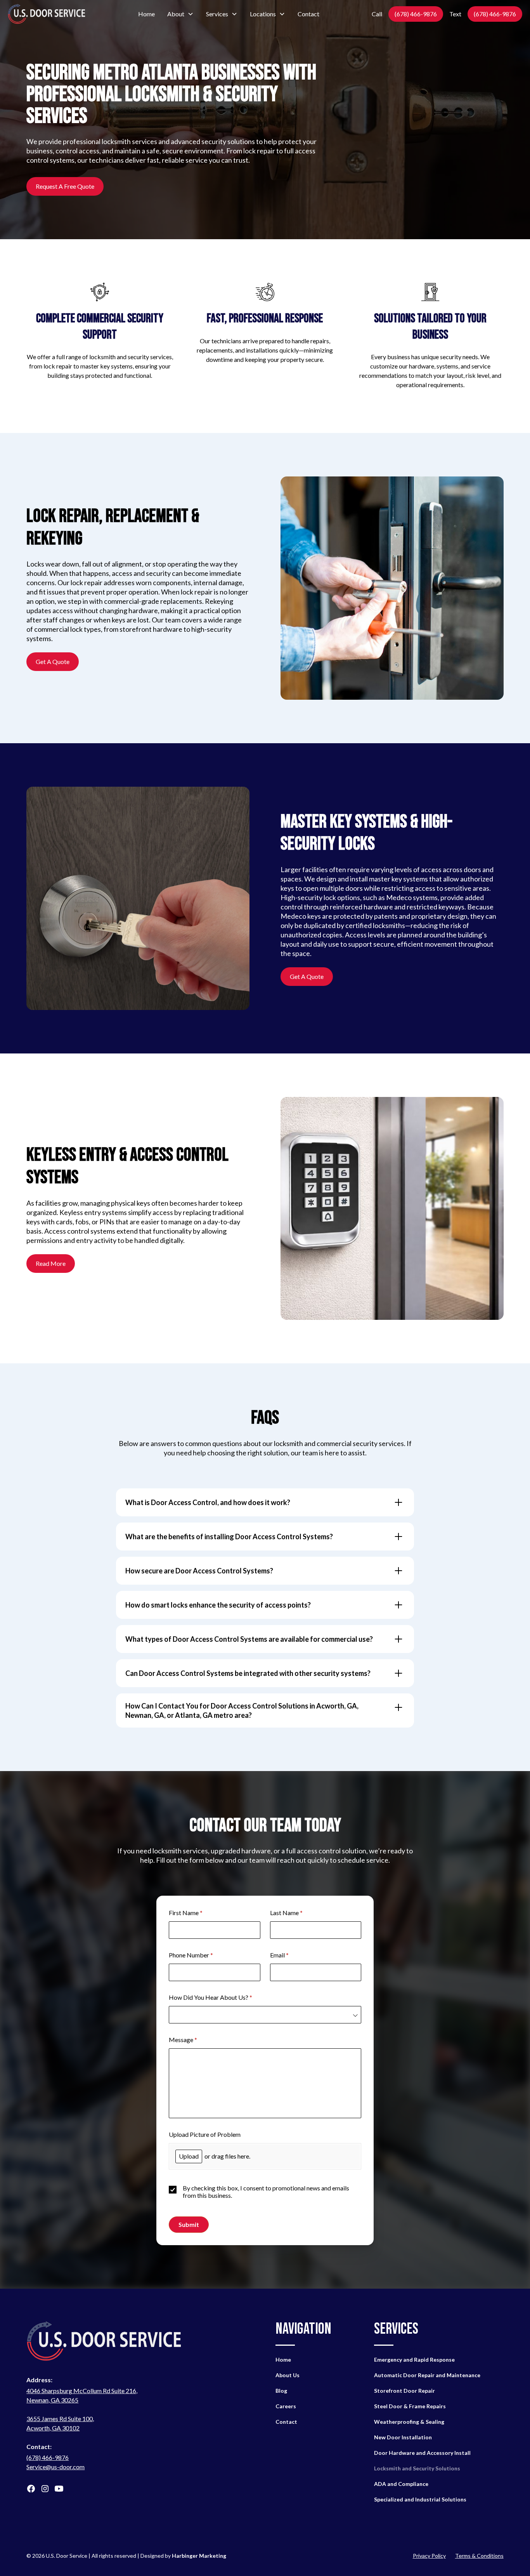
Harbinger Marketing (199, 2556)
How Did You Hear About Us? (222, 1997)
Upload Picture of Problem (205, 2134)
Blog (281, 2391)
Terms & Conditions (479, 2556)
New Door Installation (403, 2437)
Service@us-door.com (55, 2467)
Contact (308, 14)
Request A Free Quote (65, 186)
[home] (47, 14)
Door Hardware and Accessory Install (422, 2453)
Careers (286, 2406)
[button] (180, 14)
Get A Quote (53, 661)
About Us (288, 2375)
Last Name (298, 1913)
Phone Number (202, 1955)
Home (146, 14)
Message (194, 2040)
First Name (197, 1913)
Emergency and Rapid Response (414, 2360)
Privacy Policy (429, 2556)
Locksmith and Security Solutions (417, 2468)
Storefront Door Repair (404, 2391)
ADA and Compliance (401, 2484)
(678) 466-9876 (416, 14)
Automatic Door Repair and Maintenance (427, 2375)
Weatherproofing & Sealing (409, 2422)
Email (291, 1955)
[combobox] (265, 2015)
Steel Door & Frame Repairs (410, 2406)
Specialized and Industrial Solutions (420, 2499)
